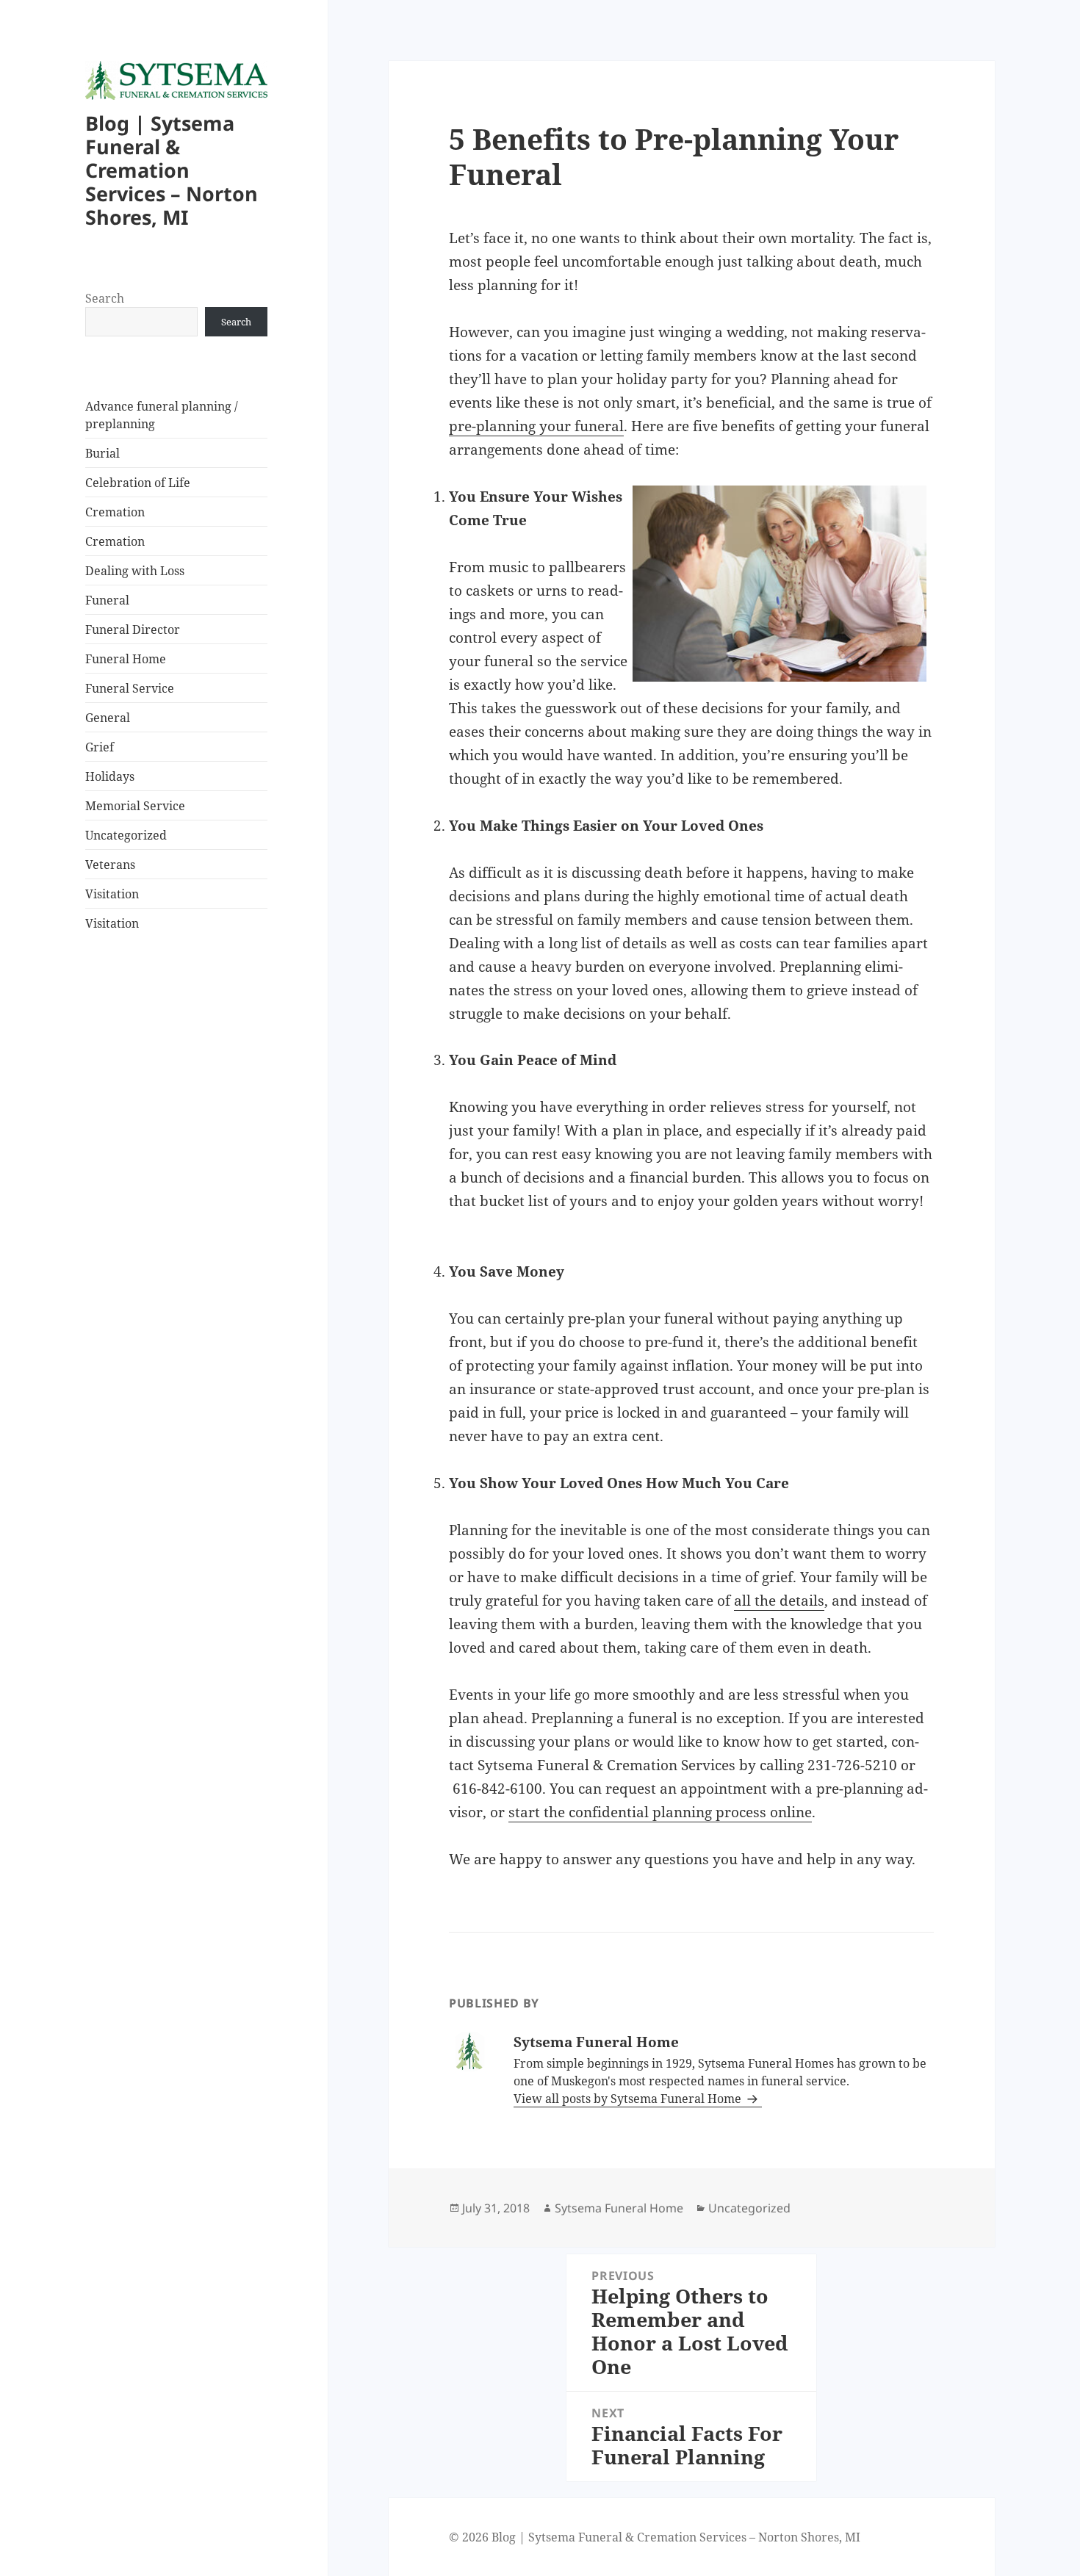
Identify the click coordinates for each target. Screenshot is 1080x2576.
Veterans (110, 865)
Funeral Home (126, 659)
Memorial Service (135, 806)
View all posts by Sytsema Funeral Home (629, 2099)
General (108, 718)
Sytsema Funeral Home (619, 2208)
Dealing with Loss (135, 571)
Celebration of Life (138, 483)
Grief (100, 747)
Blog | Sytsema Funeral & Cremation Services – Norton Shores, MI (172, 170)
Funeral (107, 600)
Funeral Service (130, 688)
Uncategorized (126, 835)
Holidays (110, 776)
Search (105, 298)
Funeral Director (133, 629)
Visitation (112, 894)
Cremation (115, 512)
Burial (102, 453)
